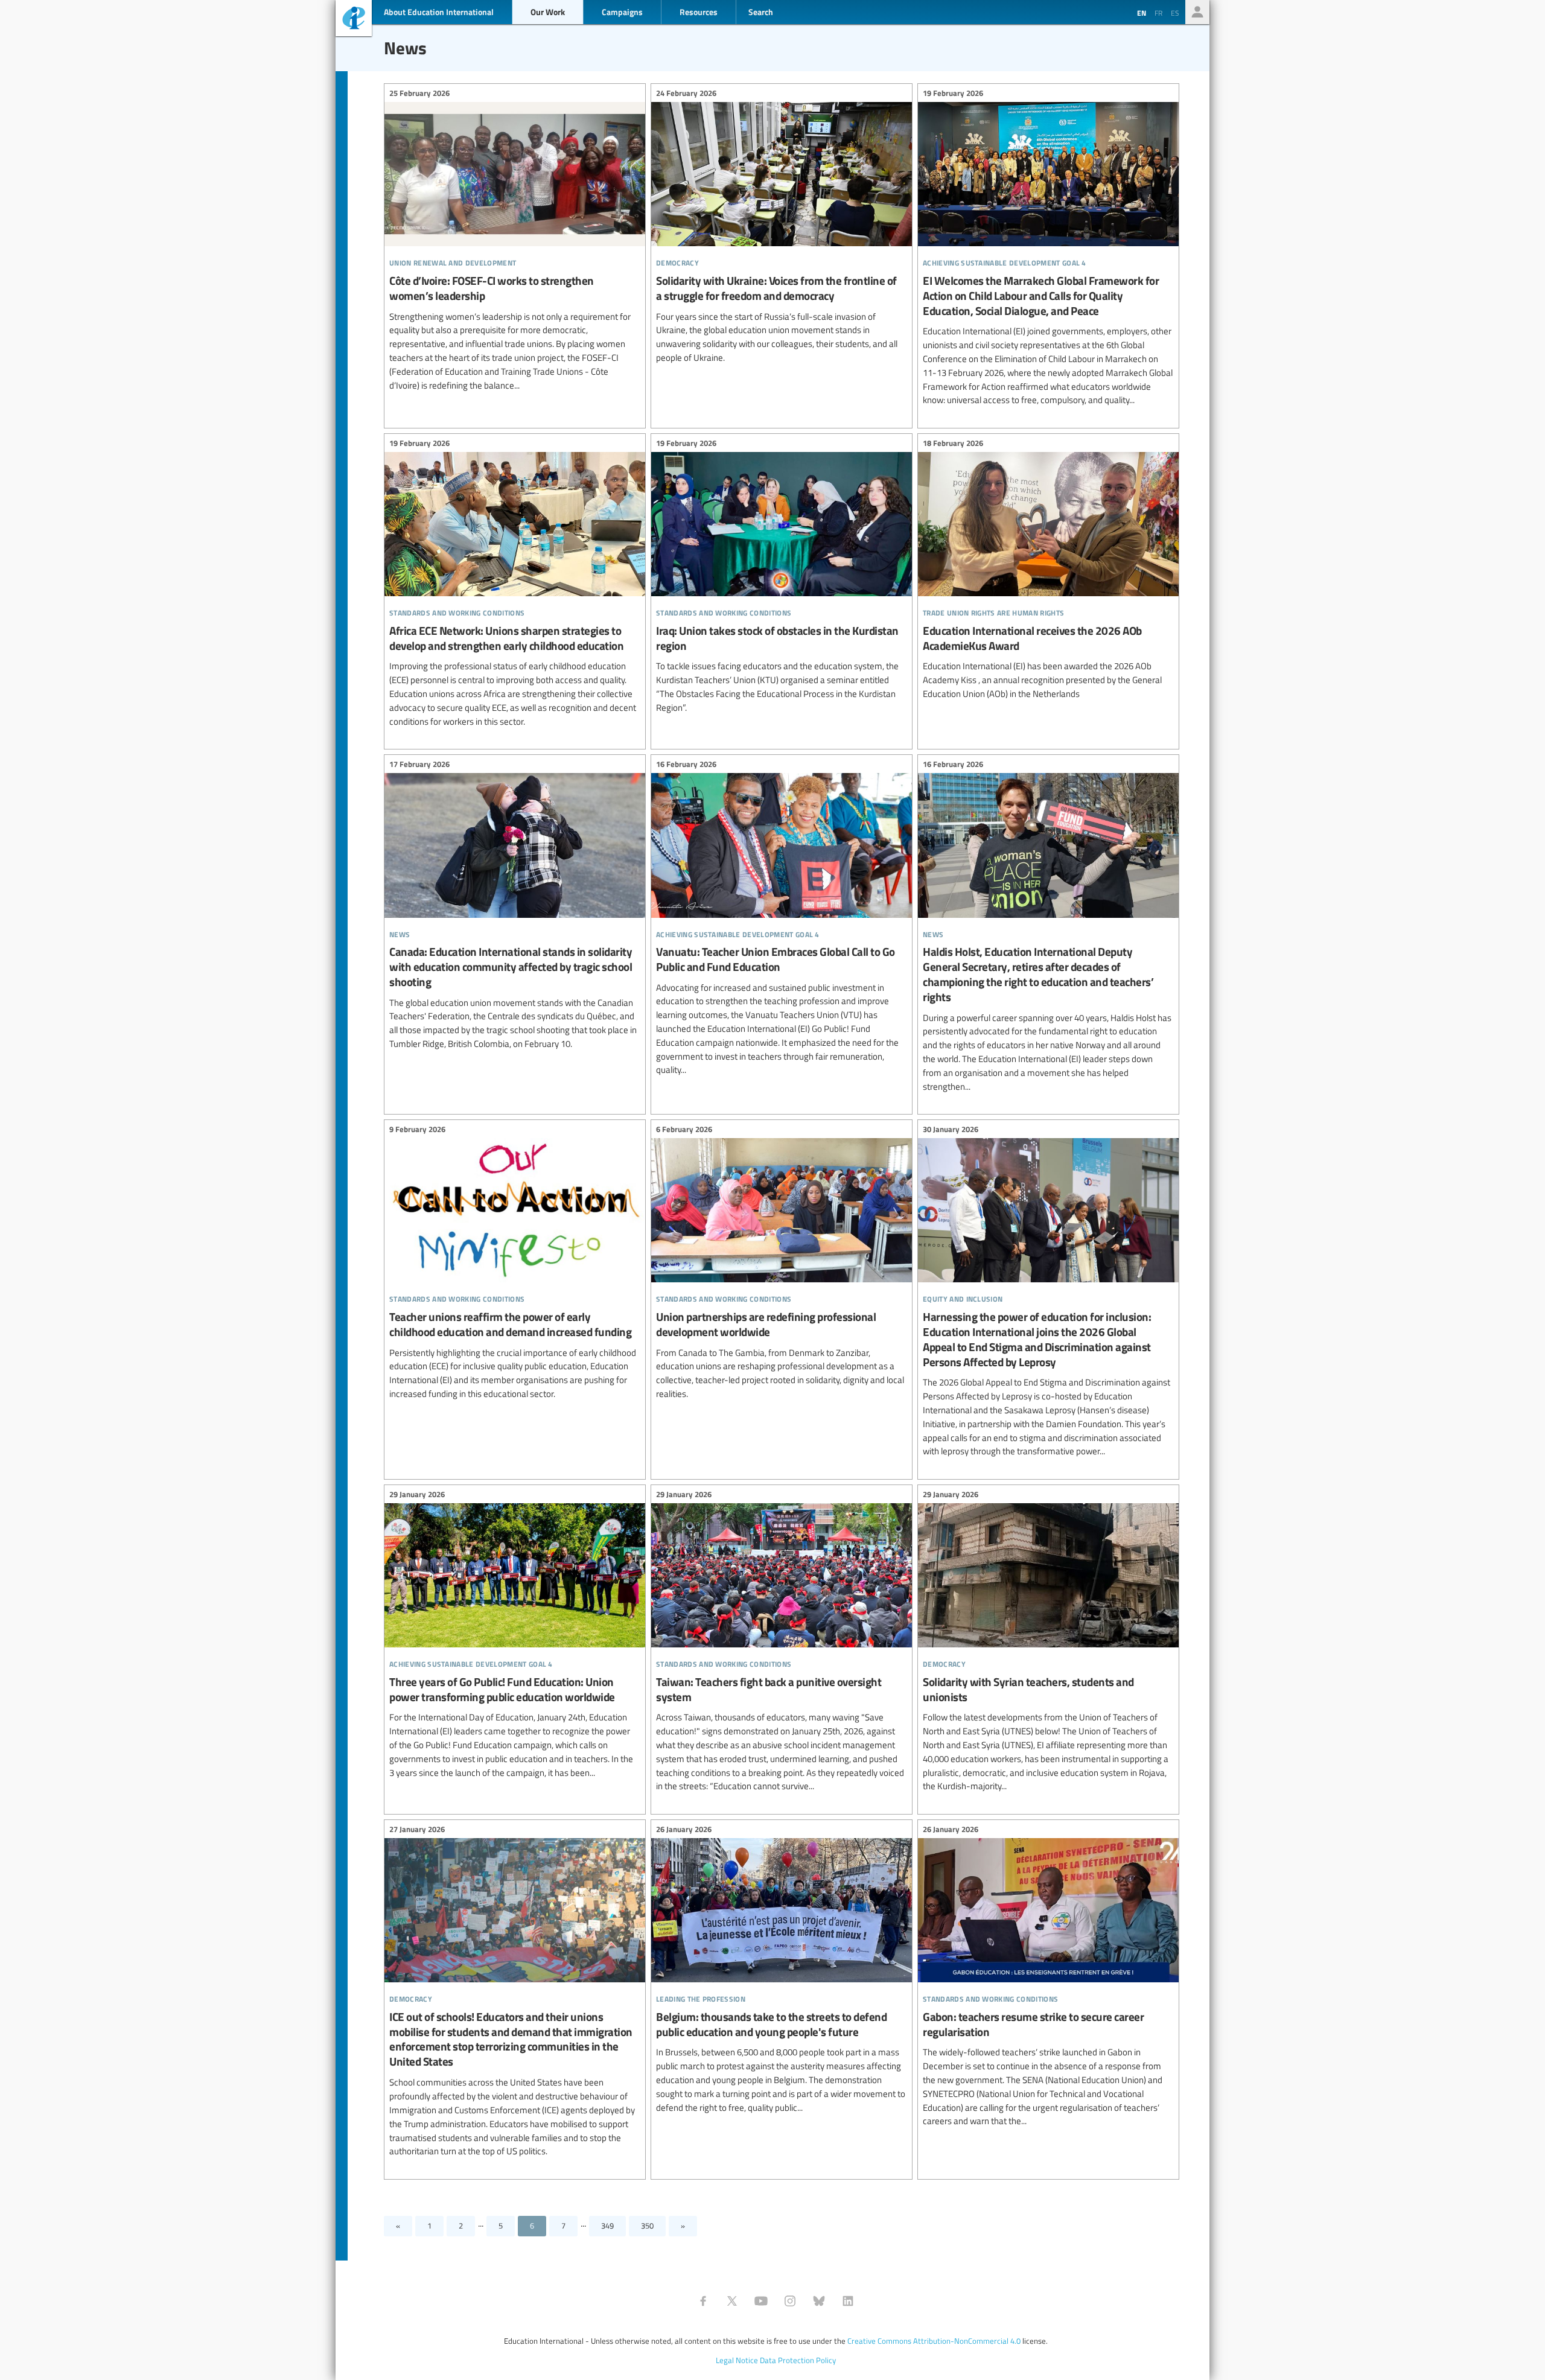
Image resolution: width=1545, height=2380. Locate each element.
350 (647, 2226)
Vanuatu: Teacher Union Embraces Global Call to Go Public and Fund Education (782, 919)
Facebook (703, 2301)
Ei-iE (354, 20)
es (1175, 13)
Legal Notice (737, 2360)
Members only (1197, 12)
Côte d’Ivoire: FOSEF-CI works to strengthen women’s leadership (515, 241)
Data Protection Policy (798, 2360)
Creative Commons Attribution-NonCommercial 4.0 (934, 2341)
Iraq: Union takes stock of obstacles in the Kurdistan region (782, 577)
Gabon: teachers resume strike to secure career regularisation (1048, 1977)
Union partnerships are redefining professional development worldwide (782, 1263)
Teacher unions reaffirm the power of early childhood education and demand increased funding (515, 1263)
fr (1158, 13)
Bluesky (819, 2301)
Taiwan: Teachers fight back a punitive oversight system (782, 1642)
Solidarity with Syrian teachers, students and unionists (1048, 1642)
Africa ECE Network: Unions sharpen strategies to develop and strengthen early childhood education (515, 584)
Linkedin (848, 2301)
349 (607, 2226)
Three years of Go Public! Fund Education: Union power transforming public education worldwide (515, 1635)
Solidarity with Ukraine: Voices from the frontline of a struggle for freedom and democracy (782, 227)
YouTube (761, 2301)
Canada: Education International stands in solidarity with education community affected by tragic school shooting (515, 905)
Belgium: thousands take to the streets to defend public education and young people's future (782, 1970)
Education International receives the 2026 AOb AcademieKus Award (1048, 570)
